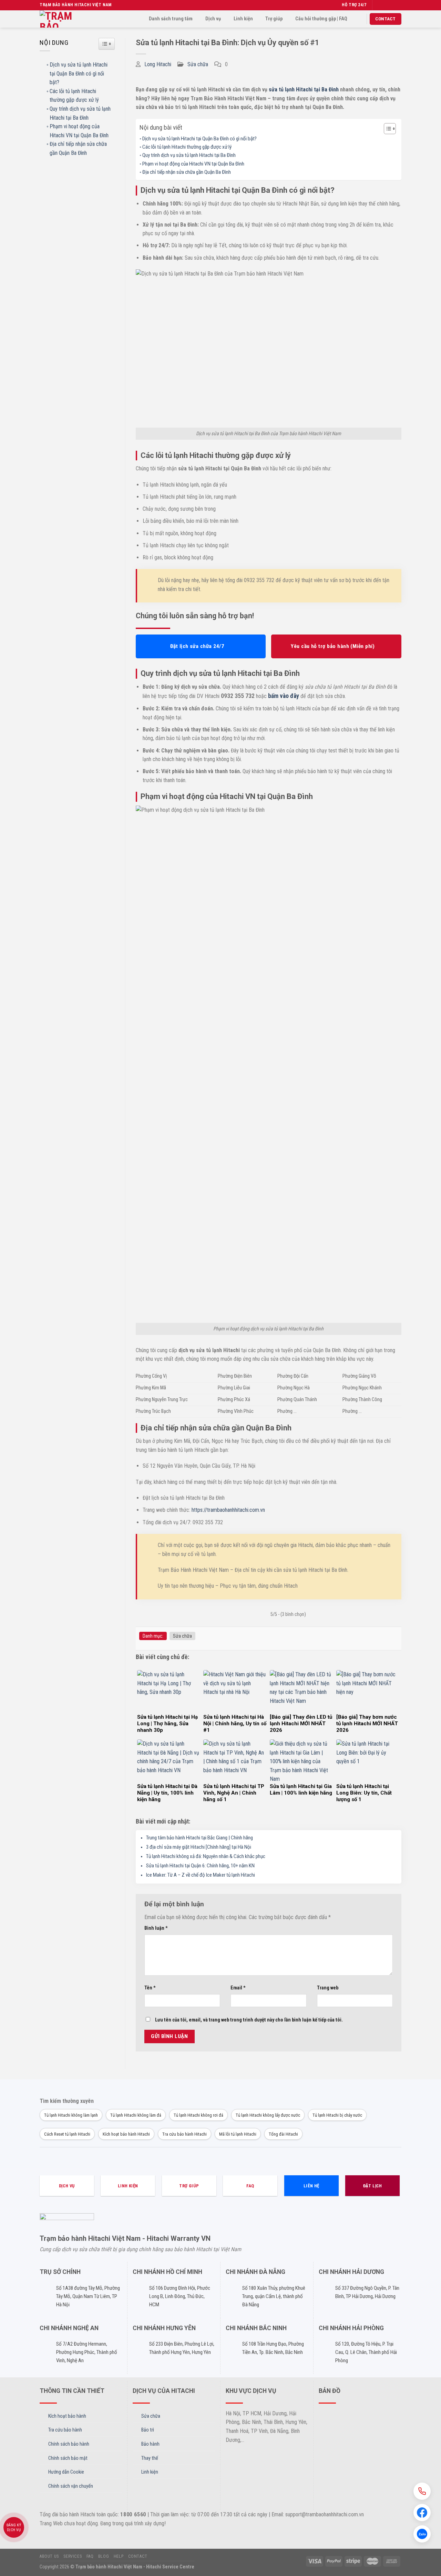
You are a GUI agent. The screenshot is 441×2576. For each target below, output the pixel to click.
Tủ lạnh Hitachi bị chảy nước (337, 2115)
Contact (138, 2556)
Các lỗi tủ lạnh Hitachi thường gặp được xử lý (74, 96)
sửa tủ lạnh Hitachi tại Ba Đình (304, 89)
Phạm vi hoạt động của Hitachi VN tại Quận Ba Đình (79, 131)
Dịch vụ (213, 19)
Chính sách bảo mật (68, 2458)
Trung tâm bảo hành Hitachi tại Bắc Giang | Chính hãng (199, 1838)
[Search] (358, 19)
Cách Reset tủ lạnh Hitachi (67, 2134)
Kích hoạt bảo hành (67, 2416)
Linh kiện (243, 19)
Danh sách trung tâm (171, 19)
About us (49, 2556)
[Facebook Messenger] (422, 2513)
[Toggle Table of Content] (386, 129)
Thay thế (150, 2458)
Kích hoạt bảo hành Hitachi (126, 2134)
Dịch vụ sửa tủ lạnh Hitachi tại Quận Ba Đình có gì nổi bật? (79, 73)
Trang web (328, 1988)
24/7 (362, 5)
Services (73, 2556)
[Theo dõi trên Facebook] (378, 5)
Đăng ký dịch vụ (14, 2528)
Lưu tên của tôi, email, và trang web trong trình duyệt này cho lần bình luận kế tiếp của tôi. (249, 2020)
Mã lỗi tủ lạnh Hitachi (238, 2134)
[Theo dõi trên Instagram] (385, 5)
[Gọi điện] (422, 2491)
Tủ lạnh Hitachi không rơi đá (198, 2115)
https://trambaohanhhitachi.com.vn (228, 1510)
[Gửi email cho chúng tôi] (398, 5)
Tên (150, 1988)
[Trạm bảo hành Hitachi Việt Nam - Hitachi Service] (60, 19)
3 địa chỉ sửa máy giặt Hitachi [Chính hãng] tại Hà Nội (199, 1847)
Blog (104, 2556)
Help (119, 2556)
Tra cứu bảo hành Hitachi (184, 2134)
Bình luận (156, 1928)
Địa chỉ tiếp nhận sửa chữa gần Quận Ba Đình (78, 148)
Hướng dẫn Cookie (66, 2472)
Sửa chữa (198, 64)
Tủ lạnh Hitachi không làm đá (136, 2115)
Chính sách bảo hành (69, 2444)
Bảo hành (150, 2444)
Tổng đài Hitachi (283, 2134)
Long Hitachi (158, 64)
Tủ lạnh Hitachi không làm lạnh (71, 2115)
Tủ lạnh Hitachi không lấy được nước (268, 2115)
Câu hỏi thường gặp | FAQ (321, 19)
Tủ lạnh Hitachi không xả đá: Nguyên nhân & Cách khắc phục (206, 1856)
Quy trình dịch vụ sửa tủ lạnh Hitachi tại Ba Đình (80, 113)
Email (238, 1988)
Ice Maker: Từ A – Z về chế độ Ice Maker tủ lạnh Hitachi (201, 1875)
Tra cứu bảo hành (65, 2430)
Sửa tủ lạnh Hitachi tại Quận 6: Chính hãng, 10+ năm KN (200, 1866)
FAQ (90, 2556)
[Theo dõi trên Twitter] (391, 5)
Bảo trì (148, 2430)
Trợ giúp (274, 19)
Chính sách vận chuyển (71, 2486)
